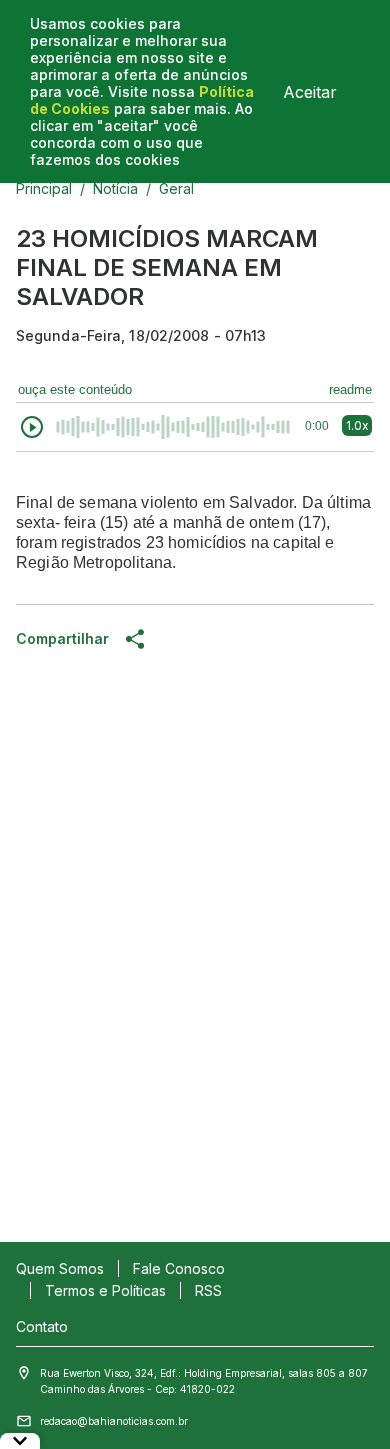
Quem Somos (60, 1268)
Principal (44, 188)
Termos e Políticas (105, 1290)
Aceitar (310, 92)
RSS (208, 1290)
